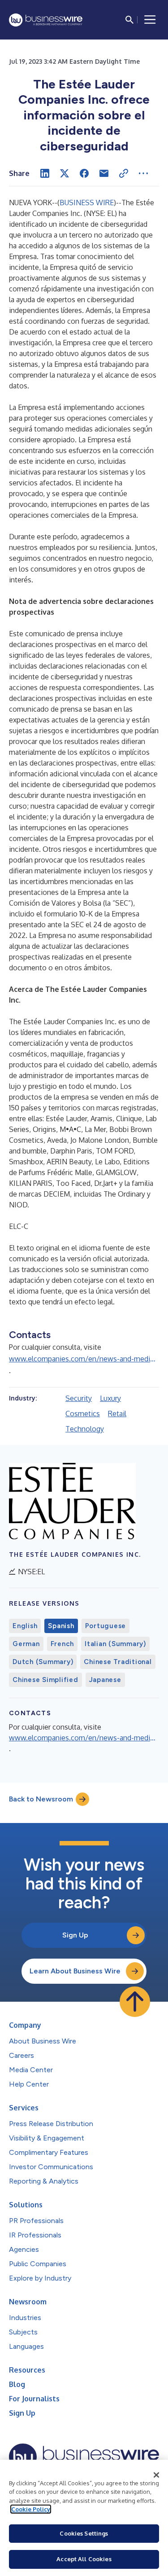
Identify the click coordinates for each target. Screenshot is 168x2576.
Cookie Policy (31, 2509)
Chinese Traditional (118, 1662)
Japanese (105, 1680)
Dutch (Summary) (43, 1662)
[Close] (156, 2475)
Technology (85, 1429)
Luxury (110, 1398)
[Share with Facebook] (84, 173)
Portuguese (106, 1626)
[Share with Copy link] (124, 173)
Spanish (61, 1626)
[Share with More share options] (143, 173)
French (62, 1644)
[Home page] (46, 20)
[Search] (129, 20)
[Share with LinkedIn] (45, 173)
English (25, 1626)
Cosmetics (83, 1413)
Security (79, 1398)
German (26, 1644)
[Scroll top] (135, 2002)
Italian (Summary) (115, 1644)
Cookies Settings (84, 2533)
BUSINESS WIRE (87, 203)
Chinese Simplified (45, 1680)
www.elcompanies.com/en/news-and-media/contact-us (84, 1359)
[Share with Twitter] (65, 173)
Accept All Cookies (84, 2559)
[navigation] (150, 20)
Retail (117, 1413)
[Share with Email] (104, 173)
